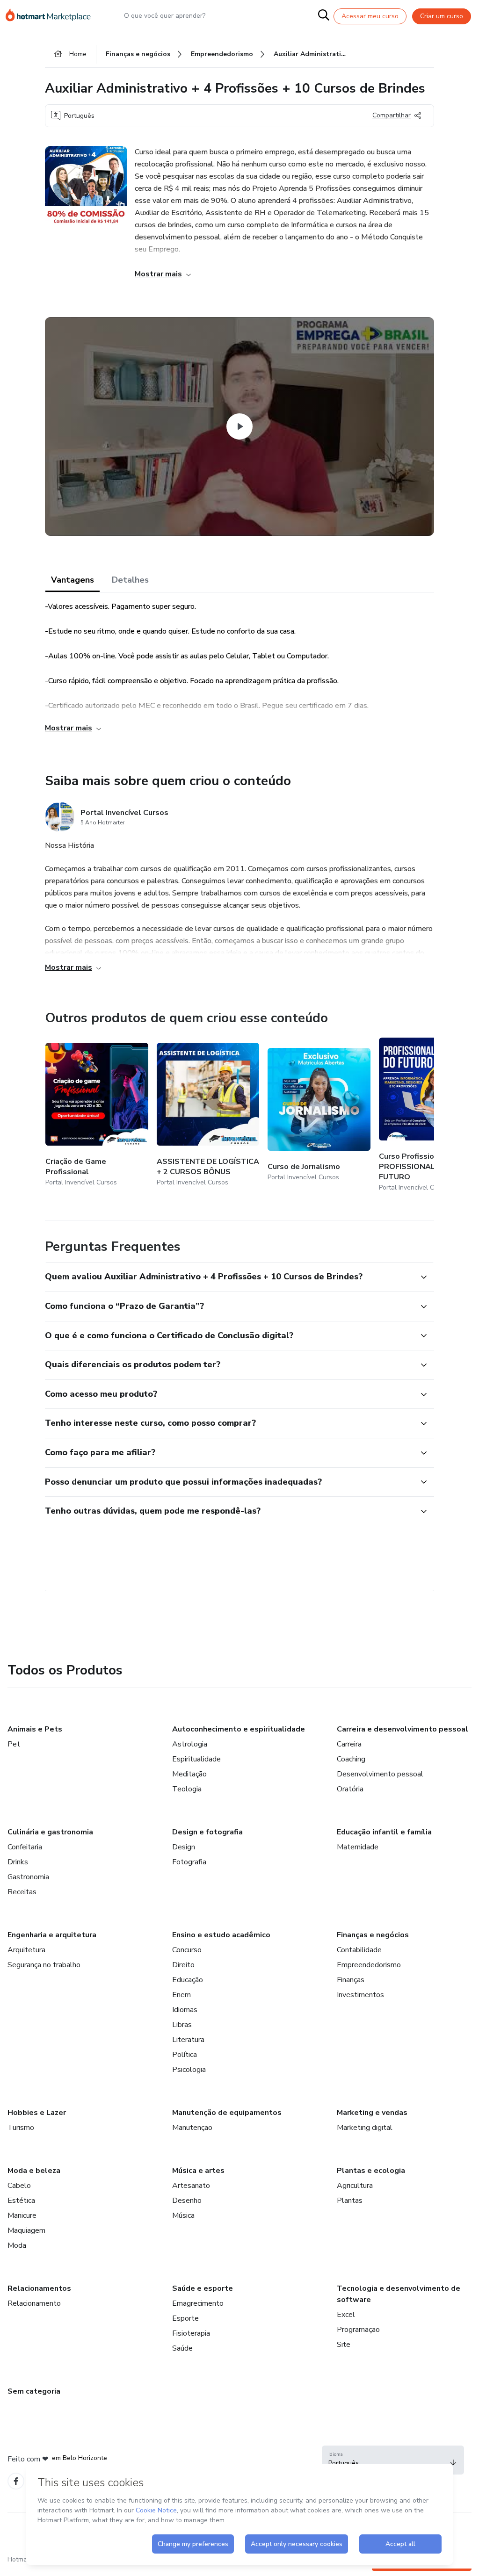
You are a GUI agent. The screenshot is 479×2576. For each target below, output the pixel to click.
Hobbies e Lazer (37, 2113)
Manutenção (192, 2128)
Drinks (18, 1862)
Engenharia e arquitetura (52, 1935)
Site (344, 2345)
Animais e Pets (35, 1729)
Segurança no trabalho (44, 1965)
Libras (182, 2025)
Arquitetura (26, 1950)
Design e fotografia (207, 1832)
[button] (229, 1277)
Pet (14, 1744)
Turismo (21, 2128)
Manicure (22, 2215)
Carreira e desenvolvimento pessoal (403, 1729)
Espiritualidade (196, 1759)
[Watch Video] (239, 426)
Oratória (350, 1789)
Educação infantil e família (384, 1832)
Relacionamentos (39, 2288)
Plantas (350, 2201)
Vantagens (73, 580)
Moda (17, 2245)
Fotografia (189, 1862)
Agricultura (355, 2186)
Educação (188, 1980)
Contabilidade (359, 1950)
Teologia (187, 1789)
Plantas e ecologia (371, 2171)
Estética (21, 2201)
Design (184, 1847)
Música (183, 2215)
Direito (183, 1965)
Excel (346, 2315)
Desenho (187, 2201)
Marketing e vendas (372, 2113)
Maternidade (358, 1847)
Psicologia (189, 2070)
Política (185, 2055)
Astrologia (190, 1744)
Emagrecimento (198, 2303)
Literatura (188, 2040)
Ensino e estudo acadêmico (221, 1935)
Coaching (351, 1759)
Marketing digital (365, 2128)
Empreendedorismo (369, 1965)
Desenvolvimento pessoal (380, 1774)
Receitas (22, 1892)
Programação (358, 2330)
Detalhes (130, 580)
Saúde (182, 2348)
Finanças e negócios (373, 1935)
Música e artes (198, 2171)
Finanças (351, 1980)
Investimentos (360, 1995)
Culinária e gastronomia (50, 1832)
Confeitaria (25, 1847)
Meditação (189, 1774)
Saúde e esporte (203, 2288)
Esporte (185, 2318)
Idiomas (185, 2010)
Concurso (187, 1950)
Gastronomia (28, 1877)
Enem (181, 1995)
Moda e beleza (34, 2171)
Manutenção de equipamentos (227, 2113)
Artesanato (191, 2186)
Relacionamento (34, 2303)
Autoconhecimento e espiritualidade (239, 1729)
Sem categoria (34, 2391)
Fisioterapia (191, 2333)
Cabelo (19, 2186)
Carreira (349, 1744)
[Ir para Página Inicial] (52, 16)
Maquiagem (26, 2230)
